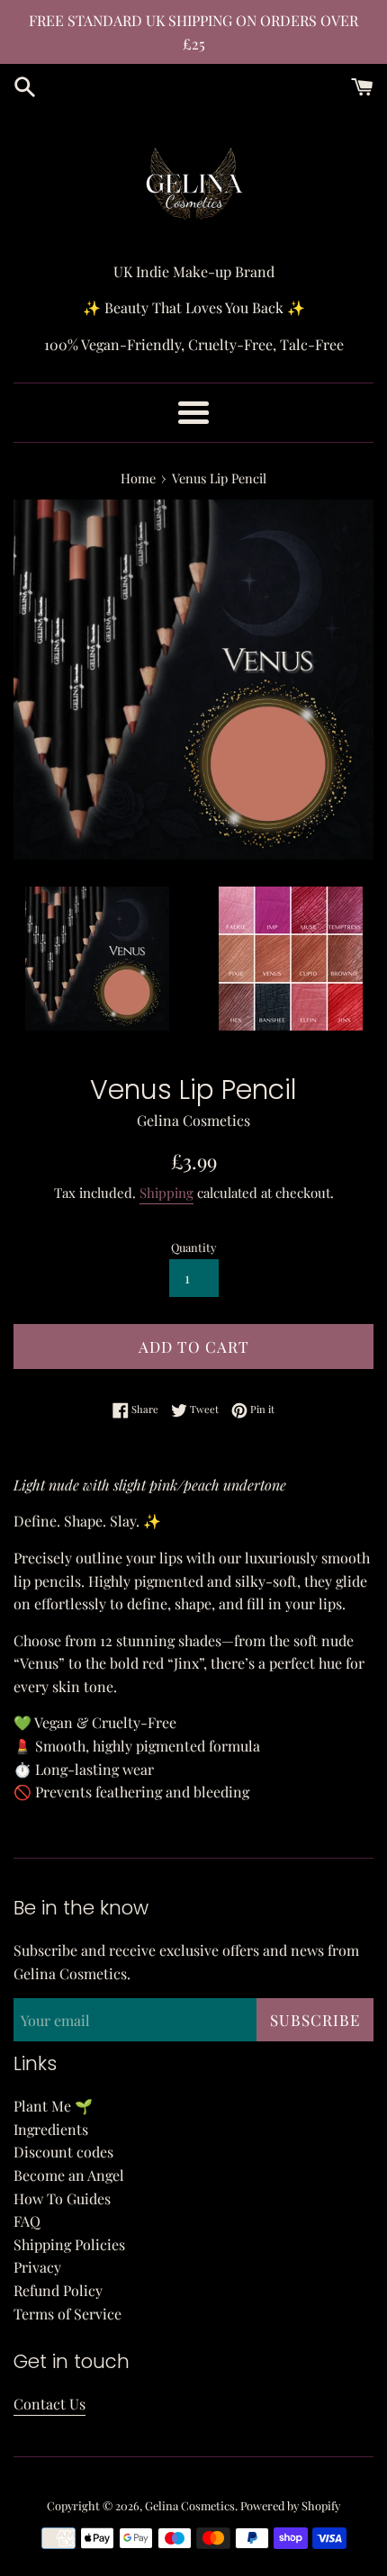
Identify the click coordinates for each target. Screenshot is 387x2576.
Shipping (166, 1193)
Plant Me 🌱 (53, 2106)
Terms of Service (67, 2314)
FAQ (27, 2221)
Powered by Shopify (290, 2505)
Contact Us (49, 2404)
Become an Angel (69, 2175)
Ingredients (51, 2129)
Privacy (37, 2267)
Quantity (193, 1247)
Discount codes (63, 2152)
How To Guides (62, 2198)
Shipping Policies (69, 2244)
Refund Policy (58, 2290)
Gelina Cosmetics (190, 2505)
